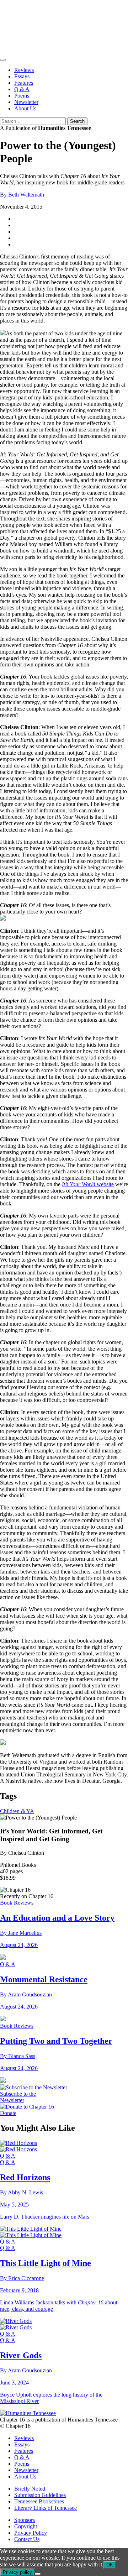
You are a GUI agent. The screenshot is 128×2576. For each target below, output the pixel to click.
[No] (38, 2574)
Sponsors (25, 2520)
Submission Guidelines (40, 2495)
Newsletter (26, 102)
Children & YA (17, 1811)
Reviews (24, 70)
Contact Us (27, 2539)
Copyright (26, 2526)
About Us (25, 108)
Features (24, 83)
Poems (22, 96)
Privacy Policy (31, 2533)
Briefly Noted (30, 2489)
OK (110, 2565)
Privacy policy (17, 2572)
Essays (22, 76)
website (88, 1184)
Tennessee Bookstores (39, 2501)
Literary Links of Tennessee (46, 2508)
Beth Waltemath (26, 195)
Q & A (22, 89)
